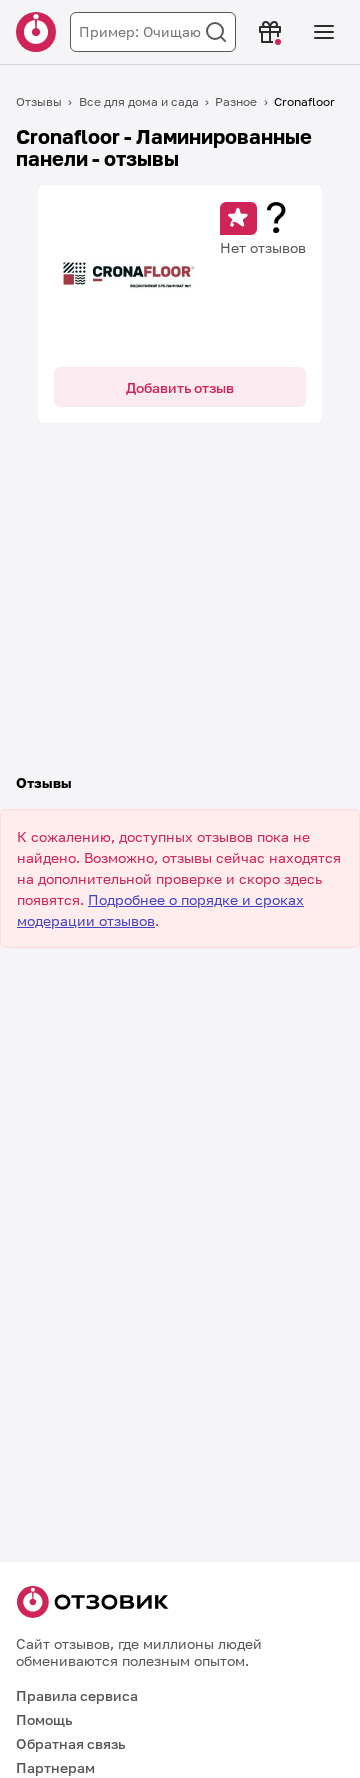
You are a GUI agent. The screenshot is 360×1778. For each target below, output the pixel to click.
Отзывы (39, 101)
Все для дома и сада (139, 101)
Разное (236, 101)
